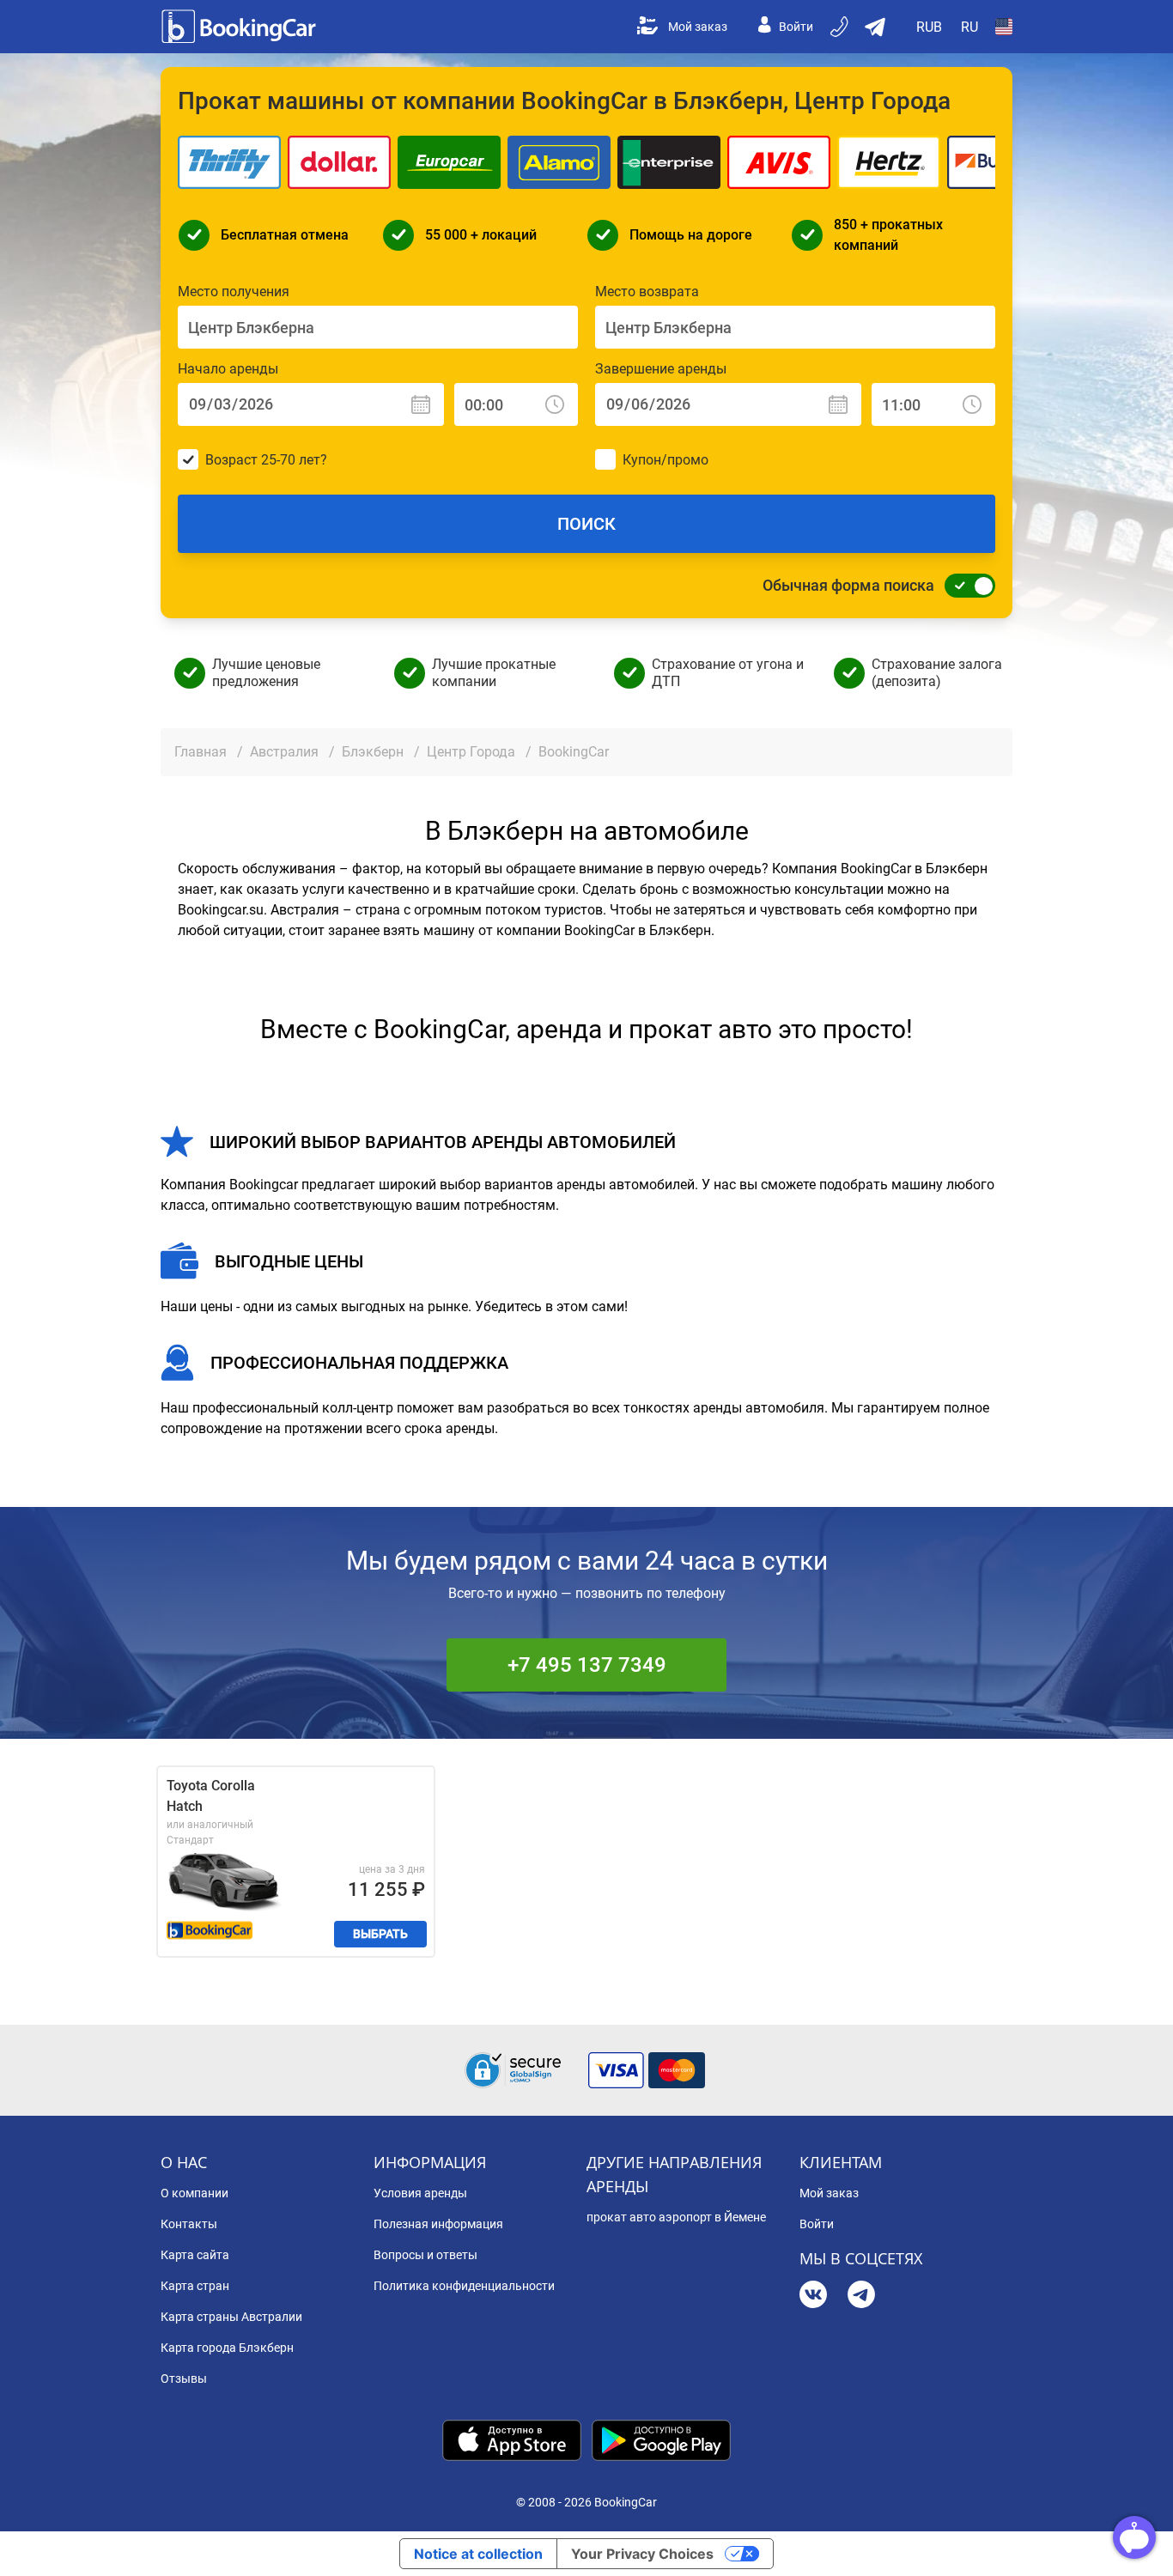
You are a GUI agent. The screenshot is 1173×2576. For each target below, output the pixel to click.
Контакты (189, 2224)
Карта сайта (195, 2255)
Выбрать (380, 1934)
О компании (194, 2193)
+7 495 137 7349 (587, 1665)
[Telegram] (861, 2297)
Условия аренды (420, 2193)
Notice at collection (478, 2554)
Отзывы (184, 2379)
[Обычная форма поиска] (965, 586)
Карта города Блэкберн (227, 2348)
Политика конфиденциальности (464, 2286)
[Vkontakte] (813, 2297)
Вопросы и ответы (425, 2255)
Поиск (586, 524)
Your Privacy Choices (642, 2554)
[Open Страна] (1004, 27)
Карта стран (195, 2286)
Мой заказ (698, 27)
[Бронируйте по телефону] (841, 27)
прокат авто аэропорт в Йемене (676, 2217)
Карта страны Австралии (231, 2317)
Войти (796, 27)
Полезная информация (438, 2224)
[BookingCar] (240, 27)
